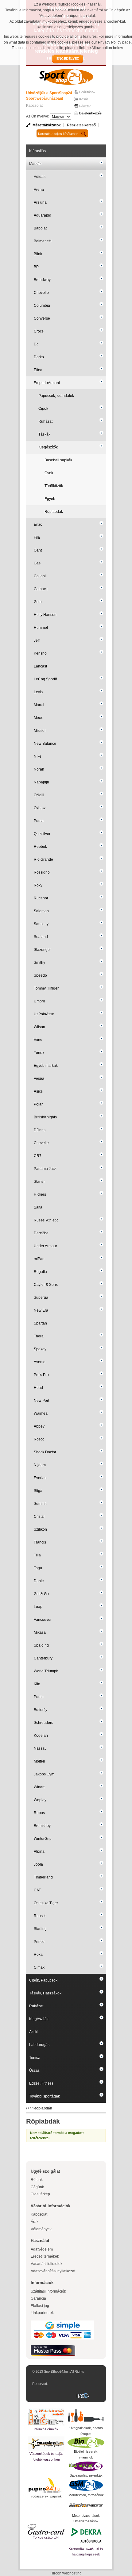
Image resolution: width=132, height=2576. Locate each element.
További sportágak (45, 2096)
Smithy (39, 963)
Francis (40, 1542)
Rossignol (42, 872)
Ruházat (45, 421)
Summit (40, 1504)
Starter (39, 1182)
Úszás (34, 2070)
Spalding (41, 1645)
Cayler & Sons (46, 1285)
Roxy (38, 885)
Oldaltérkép (40, 2194)
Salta (38, 1207)
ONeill (39, 795)
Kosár (84, 99)
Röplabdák (54, 512)
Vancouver (43, 1620)
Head (38, 1388)
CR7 (38, 1156)
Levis (38, 692)
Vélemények (41, 2229)
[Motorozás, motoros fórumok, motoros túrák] (86, 2505)
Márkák (35, 164)
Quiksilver (42, 834)
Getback (41, 589)
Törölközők (54, 486)
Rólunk (37, 2180)
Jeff (37, 640)
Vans (38, 1040)
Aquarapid (43, 215)
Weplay (40, 1800)
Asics (38, 1091)
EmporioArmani (47, 383)
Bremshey (42, 1826)
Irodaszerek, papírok (46, 2496)
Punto (39, 1697)
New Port (41, 1401)
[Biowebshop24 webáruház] (86, 2443)
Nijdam (40, 1465)
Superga (41, 1298)
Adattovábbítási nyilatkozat (53, 2271)
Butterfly (41, 1710)
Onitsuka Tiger (46, 1903)
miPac (39, 1259)
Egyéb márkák (46, 1066)
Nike (38, 756)
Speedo (40, 975)
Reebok (40, 847)
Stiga (38, 1491)
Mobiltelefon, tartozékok (86, 2495)
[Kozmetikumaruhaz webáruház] (86, 2466)
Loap (38, 1607)
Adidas (40, 177)
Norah (39, 769)
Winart (39, 1787)
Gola (38, 602)
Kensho (40, 653)
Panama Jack (45, 1169)
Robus (39, 1813)
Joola (38, 1864)
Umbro (39, 1001)
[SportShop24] (66, 77)
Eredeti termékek (45, 2256)
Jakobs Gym (44, 1774)
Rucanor (41, 898)
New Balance (45, 744)
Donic (39, 1581)
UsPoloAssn (44, 1014)
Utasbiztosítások (86, 2521)
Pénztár (85, 106)
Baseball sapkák (58, 460)
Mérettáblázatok (47, 125)
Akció (34, 2032)
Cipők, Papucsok (43, 1980)
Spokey (40, 1349)
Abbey (39, 1426)
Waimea (41, 1413)
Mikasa (40, 1632)
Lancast (40, 666)
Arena (39, 190)
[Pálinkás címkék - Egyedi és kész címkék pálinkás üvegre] (46, 2417)
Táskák (44, 434)
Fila (37, 537)
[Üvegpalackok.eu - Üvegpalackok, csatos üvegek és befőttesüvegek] (86, 2416)
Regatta (40, 1272)
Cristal (39, 1517)
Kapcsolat (34, 106)
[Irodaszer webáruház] (46, 2486)
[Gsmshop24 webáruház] (86, 2485)
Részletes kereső (81, 125)
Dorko (39, 357)
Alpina (39, 1851)
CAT (37, 1890)
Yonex (39, 1053)
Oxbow (40, 808)
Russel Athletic (46, 1220)
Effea (38, 370)
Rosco (39, 1439)
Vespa (39, 1078)
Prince (39, 1942)
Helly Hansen (45, 615)
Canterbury (43, 1658)
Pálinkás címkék (46, 2429)
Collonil (40, 576)
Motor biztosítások (86, 2516)
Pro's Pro (41, 1375)
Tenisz (35, 2058)
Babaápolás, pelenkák (86, 2475)
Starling (40, 1929)
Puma (39, 821)
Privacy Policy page (114, 42)
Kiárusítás (37, 151)
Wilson (39, 1027)
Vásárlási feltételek (47, 2264)
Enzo (38, 525)
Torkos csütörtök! (46, 2537)
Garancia (38, 2298)
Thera (39, 1336)
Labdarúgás (39, 2045)
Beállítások (87, 92)
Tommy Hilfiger (46, 988)
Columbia (42, 306)
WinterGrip (43, 1839)
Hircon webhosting (66, 2573)
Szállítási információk (48, 2291)
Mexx (38, 718)
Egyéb (50, 499)
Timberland (43, 1877)
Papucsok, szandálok (56, 396)
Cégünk (37, 2187)
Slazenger (42, 950)
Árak (35, 2222)
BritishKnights (45, 1117)
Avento (40, 1362)
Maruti (39, 705)
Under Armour (45, 1246)
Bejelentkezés (90, 113)
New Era (41, 1310)
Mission (40, 731)
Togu (38, 1568)
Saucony (41, 924)
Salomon (41, 911)
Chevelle (41, 293)
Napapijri (41, 782)
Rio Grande (43, 859)
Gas (37, 563)
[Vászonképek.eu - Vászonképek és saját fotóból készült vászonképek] (46, 2444)
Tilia (37, 1555)
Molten (39, 1761)
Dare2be (41, 1233)
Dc (36, 344)
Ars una (40, 202)
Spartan (40, 1323)
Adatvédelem (42, 2249)
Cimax (39, 1967)
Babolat (40, 228)
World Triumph (46, 1671)
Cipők (43, 409)
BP (36, 267)
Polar (38, 1104)
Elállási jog (40, 2306)
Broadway (42, 280)
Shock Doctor (45, 1452)
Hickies (40, 1194)
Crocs (39, 331)
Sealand (41, 937)
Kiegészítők (48, 447)
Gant (38, 550)
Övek (49, 473)
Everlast (41, 1478)
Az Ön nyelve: (38, 116)
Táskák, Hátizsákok (45, 1993)
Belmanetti (43, 241)
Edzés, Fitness (41, 2083)
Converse (42, 318)
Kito (37, 1684)
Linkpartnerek (42, 2313)
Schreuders (43, 1723)
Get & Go (41, 1594)
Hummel (41, 628)
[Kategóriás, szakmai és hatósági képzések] (86, 2535)
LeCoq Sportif (45, 679)
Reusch (40, 1916)
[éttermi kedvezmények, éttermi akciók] (46, 2529)
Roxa (38, 1955)
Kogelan (41, 1736)
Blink (38, 254)
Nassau (40, 1748)
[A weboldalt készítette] (84, 2396)
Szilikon (40, 1529)
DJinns (40, 1130)
